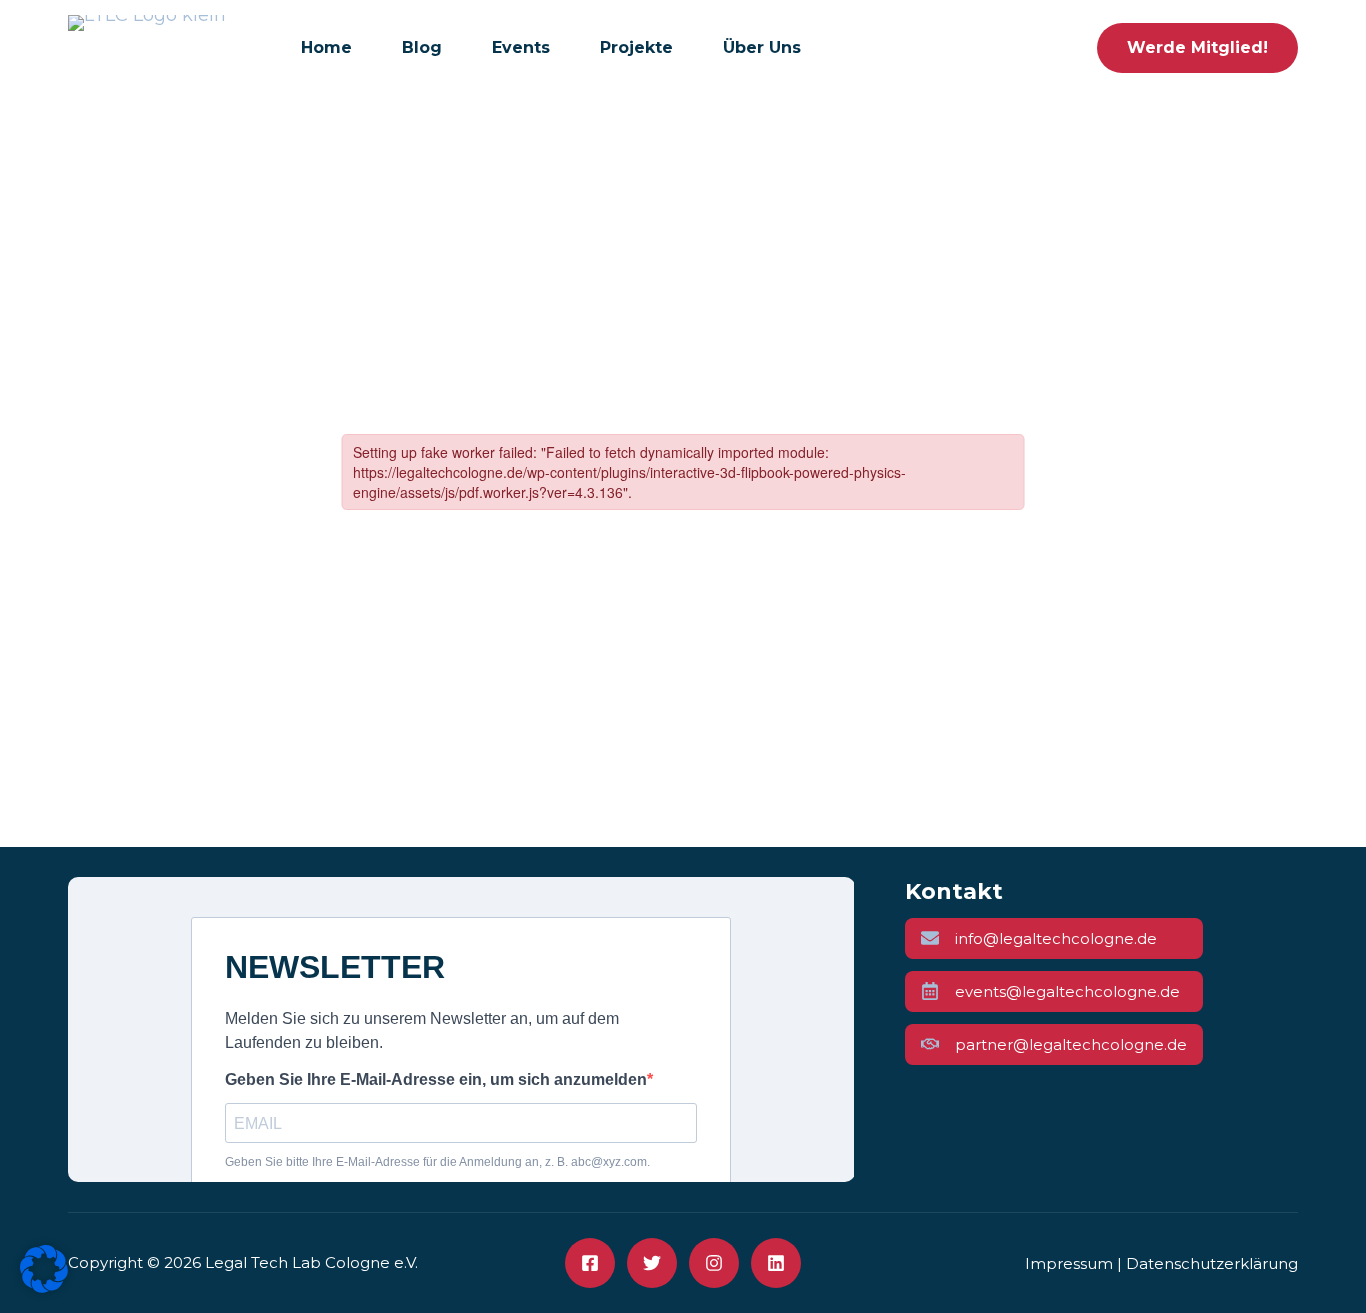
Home (326, 47)
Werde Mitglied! (1197, 47)
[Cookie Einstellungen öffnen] (44, 1287)
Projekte (636, 47)
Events (521, 47)
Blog (422, 47)
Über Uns (762, 47)
